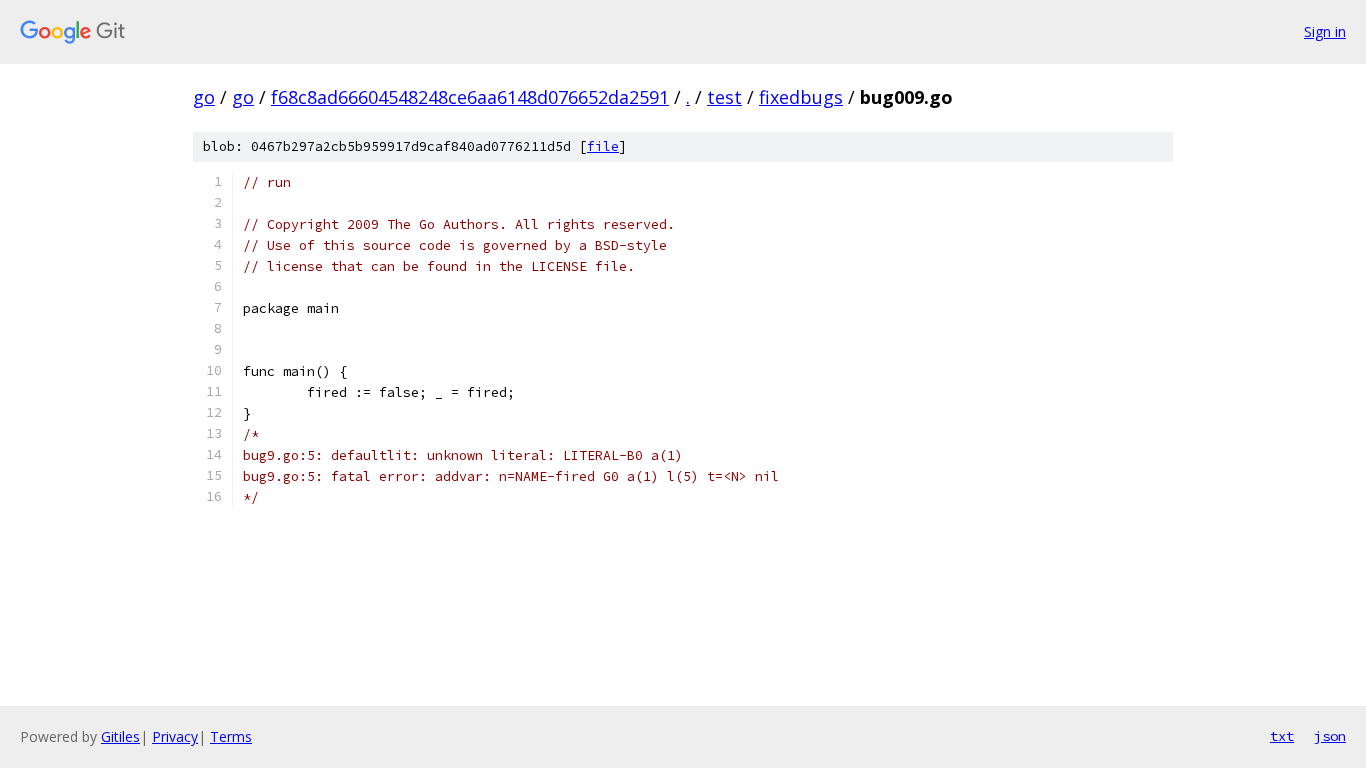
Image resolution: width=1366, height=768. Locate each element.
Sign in (1325, 31)
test (724, 97)
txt (1282, 736)
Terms (231, 736)
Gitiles (120, 736)
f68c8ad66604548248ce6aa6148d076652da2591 (470, 97)
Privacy (175, 736)
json (1330, 736)
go (204, 97)
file (603, 146)
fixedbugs (801, 97)
